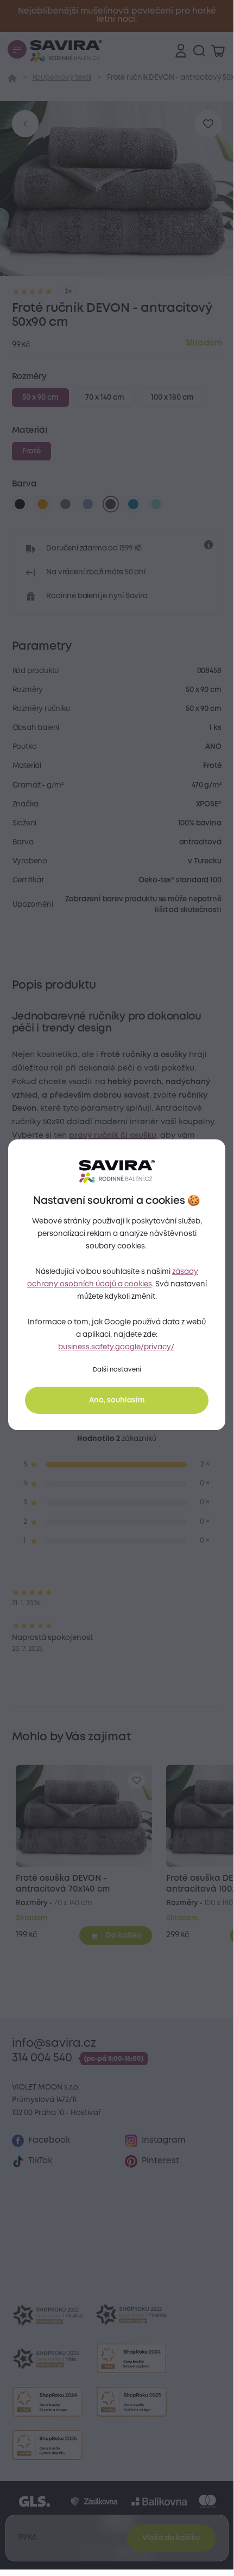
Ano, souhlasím (117, 1400)
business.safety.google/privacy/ (116, 1347)
